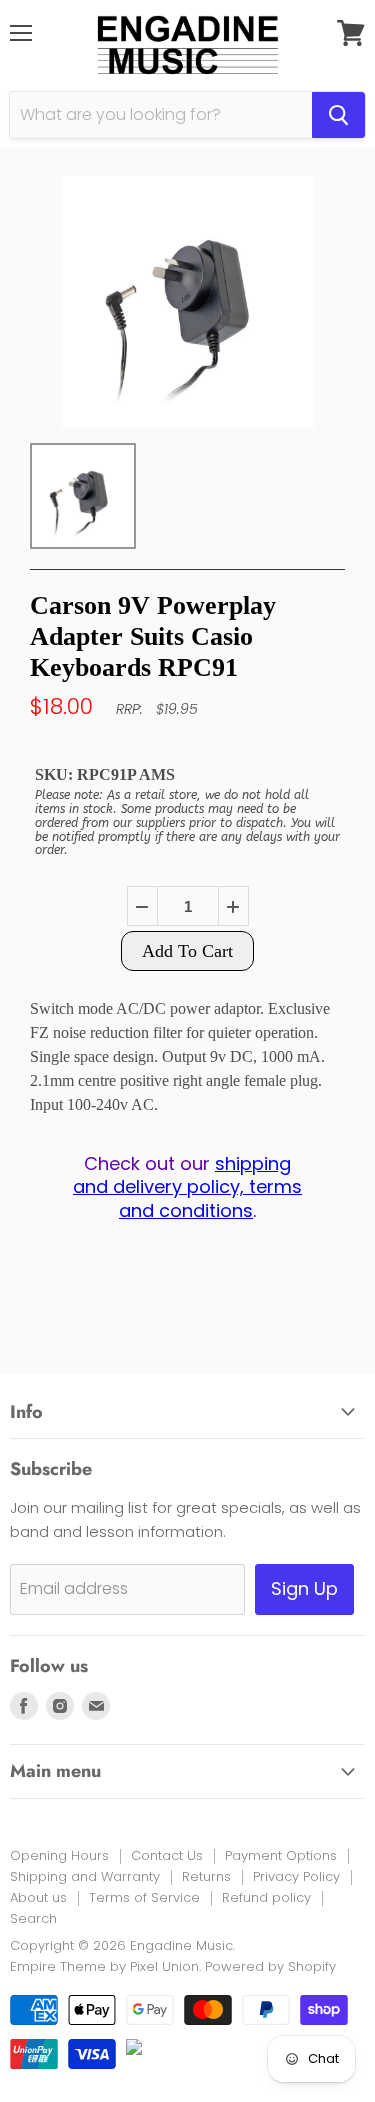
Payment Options (281, 1855)
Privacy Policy (296, 1876)
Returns (206, 1876)
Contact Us (167, 1855)
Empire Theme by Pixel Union (104, 1966)
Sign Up (304, 1588)
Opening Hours (59, 1855)
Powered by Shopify (270, 1966)
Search (33, 1918)
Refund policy (266, 1897)
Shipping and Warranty (85, 1876)
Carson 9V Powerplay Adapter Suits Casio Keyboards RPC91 (153, 636)
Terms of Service (144, 1897)
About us (38, 1897)
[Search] (338, 115)
